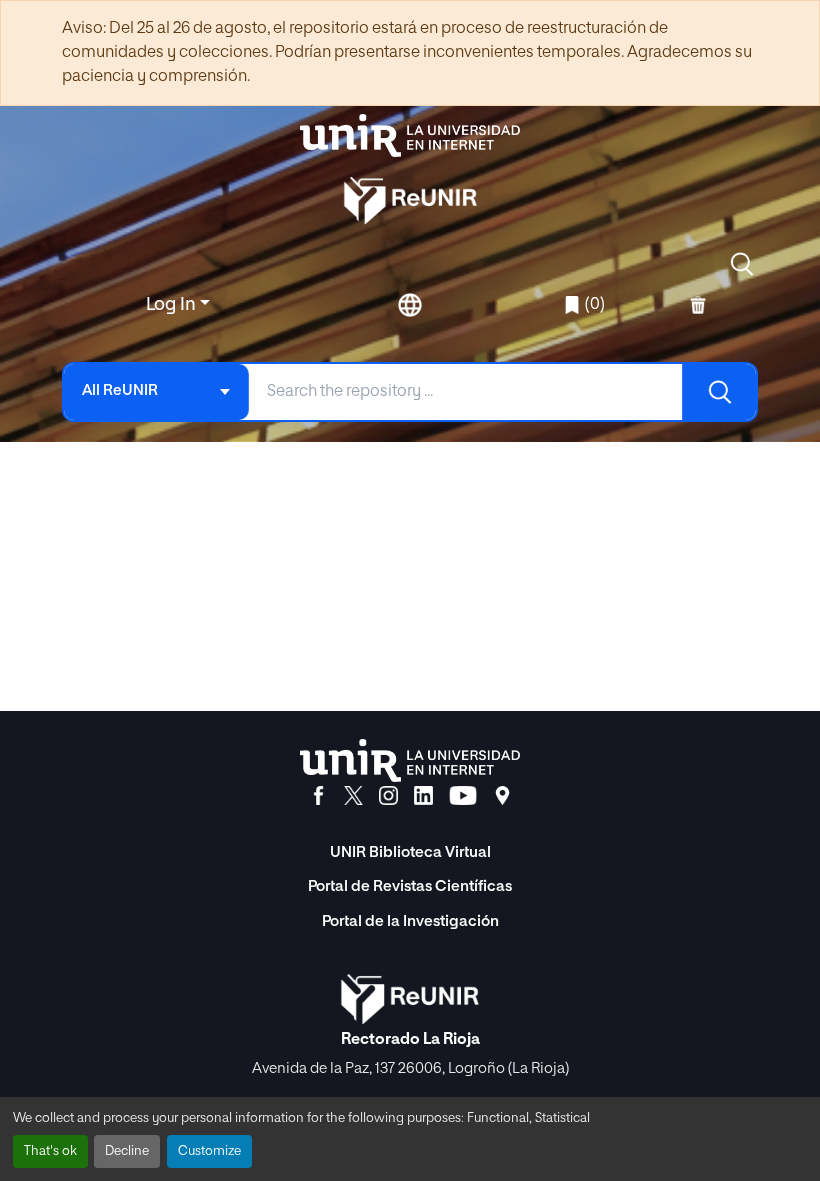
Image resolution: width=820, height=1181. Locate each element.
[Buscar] (719, 392)
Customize (209, 1151)
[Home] (410, 135)
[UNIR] (410, 760)
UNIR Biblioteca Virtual (410, 852)
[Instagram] (388, 796)
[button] (742, 264)
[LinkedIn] (423, 796)
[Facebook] (318, 796)
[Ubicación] (502, 796)
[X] (353, 796)
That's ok (50, 1151)
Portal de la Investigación (410, 921)
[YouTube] (463, 796)
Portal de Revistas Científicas (410, 886)
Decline (127, 1151)
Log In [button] (173, 305)
